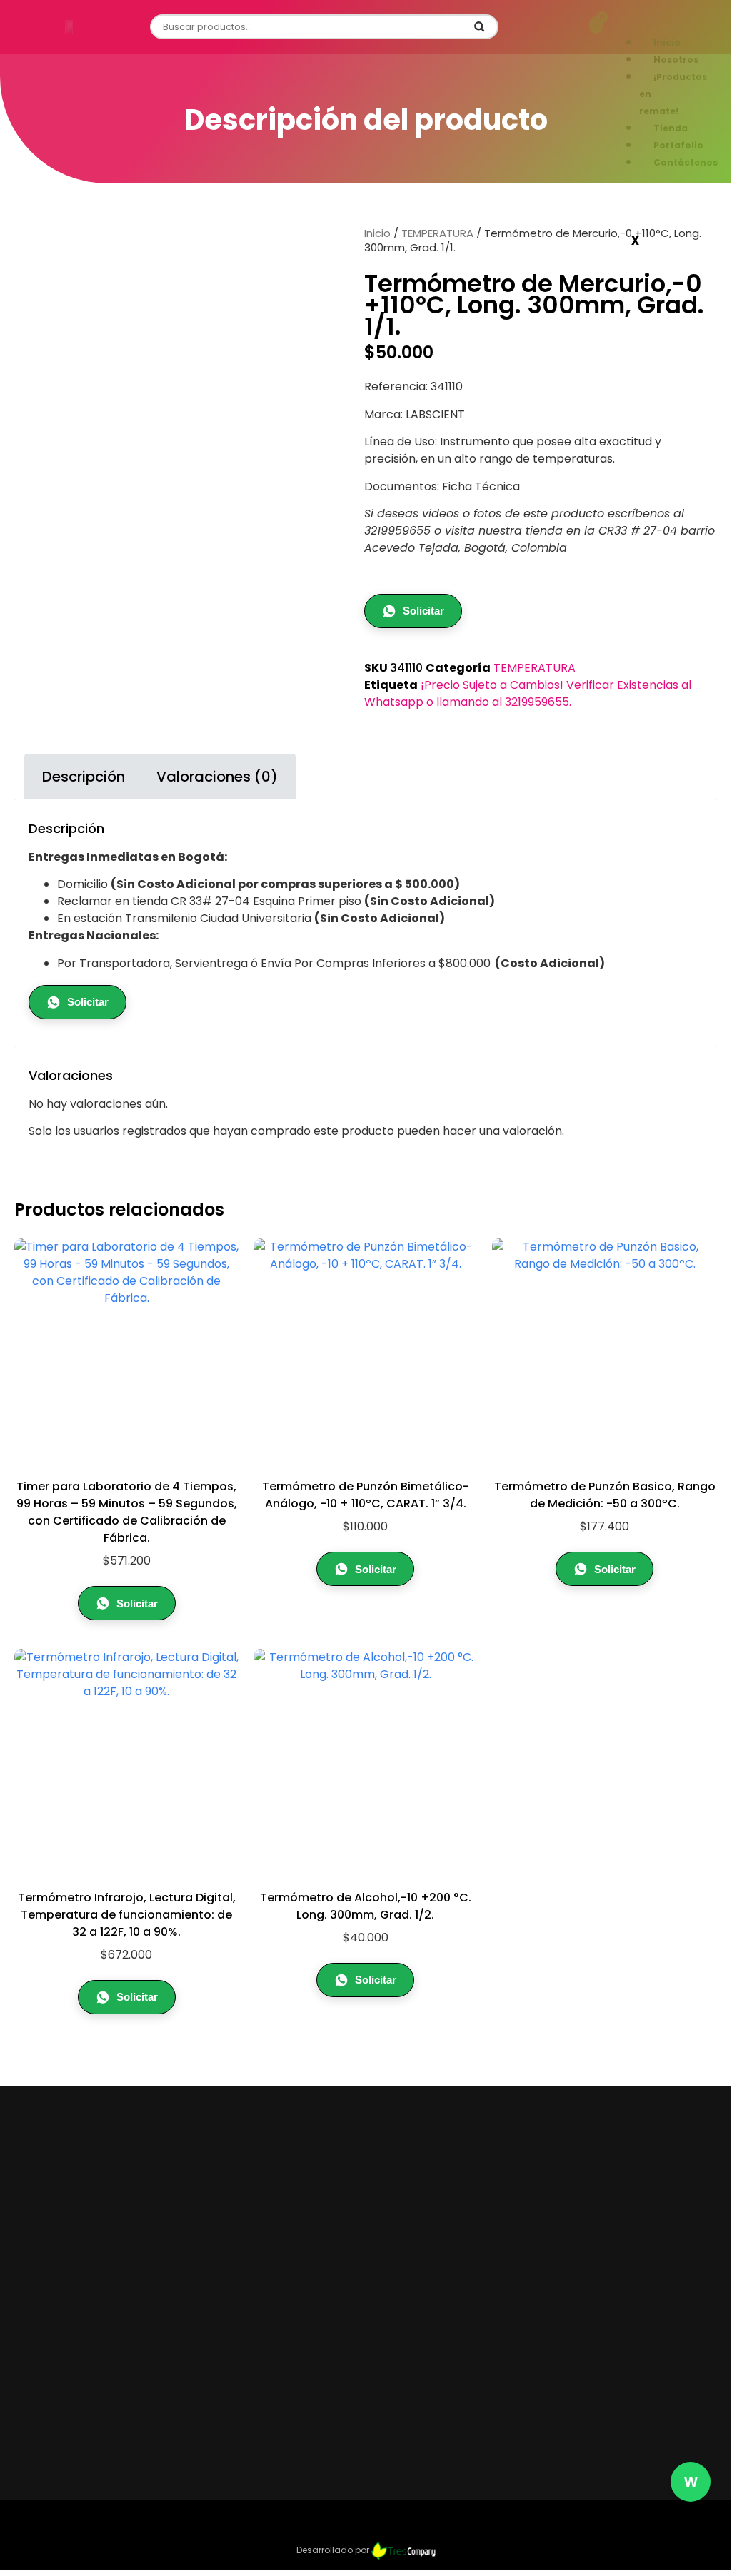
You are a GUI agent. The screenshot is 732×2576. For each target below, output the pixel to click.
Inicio (377, 233)
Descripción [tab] (84, 777)
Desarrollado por (334, 2550)
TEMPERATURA (437, 233)
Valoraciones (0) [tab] (217, 777)
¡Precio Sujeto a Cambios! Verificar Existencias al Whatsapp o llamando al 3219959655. (528, 693)
